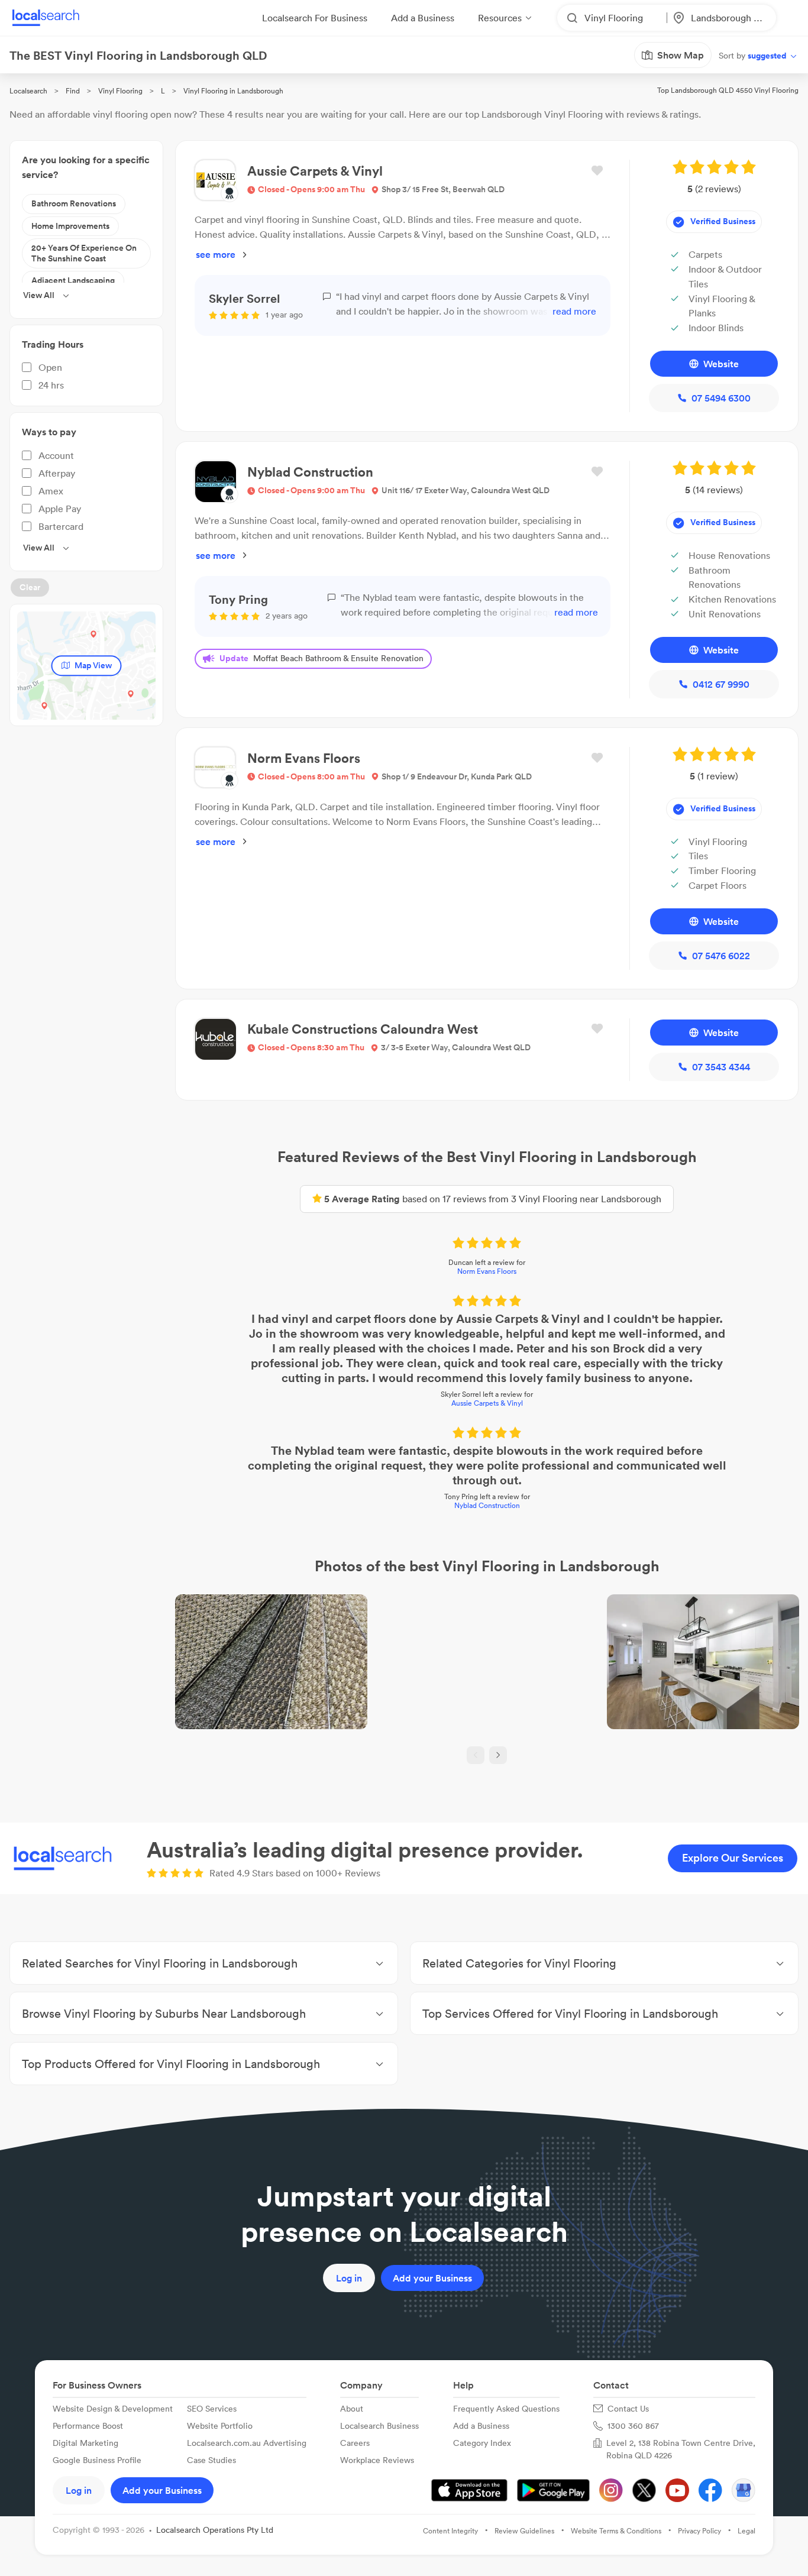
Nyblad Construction (487, 1505)
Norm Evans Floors (487, 1271)
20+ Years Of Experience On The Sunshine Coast (84, 253)
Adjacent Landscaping (73, 280)
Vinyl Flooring (120, 91)
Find (73, 91)
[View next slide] (498, 1755)
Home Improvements (70, 226)
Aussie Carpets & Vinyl (487, 1403)
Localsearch (28, 91)
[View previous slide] (476, 1755)
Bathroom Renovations (74, 203)
